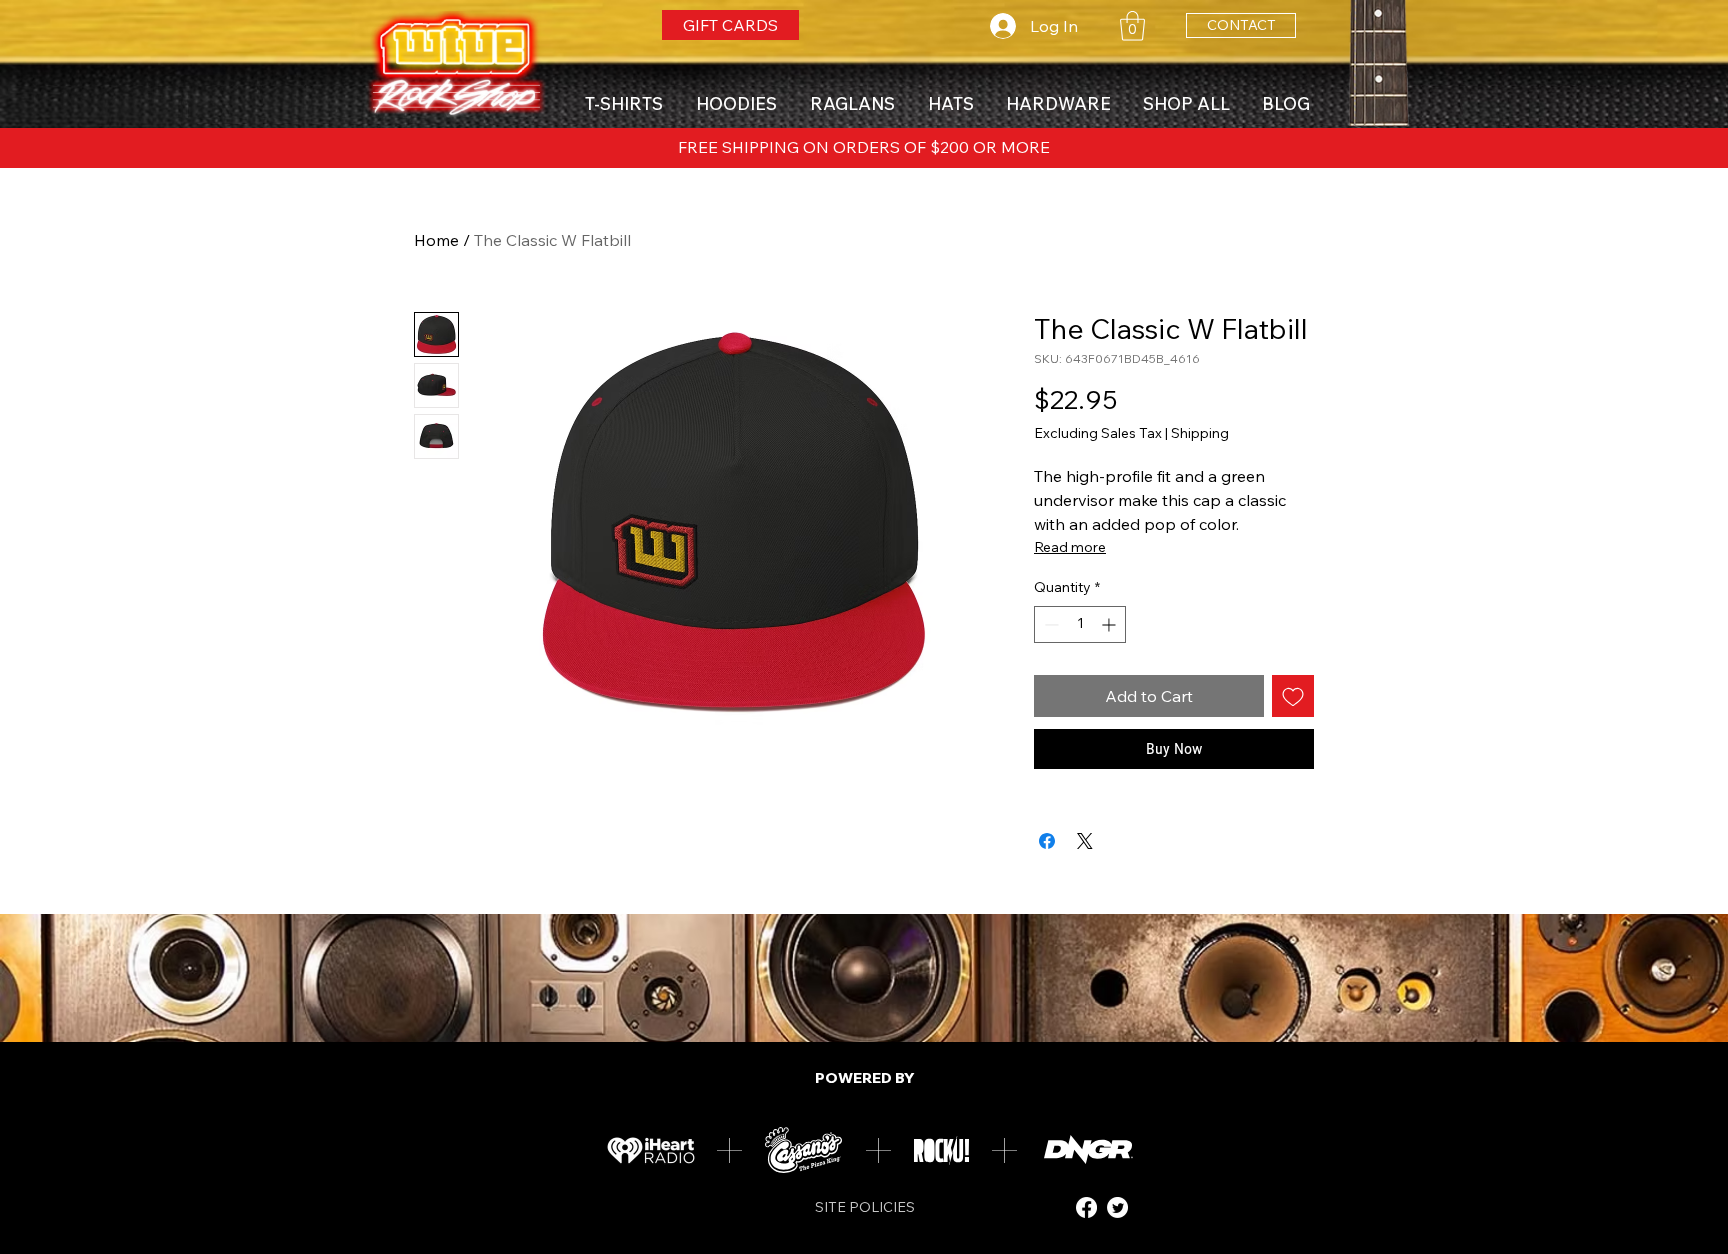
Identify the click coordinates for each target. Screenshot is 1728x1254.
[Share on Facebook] (1047, 841)
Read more (1070, 547)
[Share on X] (1085, 841)
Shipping (1200, 433)
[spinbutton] (1080, 624)
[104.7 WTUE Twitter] (1117, 1207)
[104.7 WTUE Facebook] (1086, 1207)
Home (436, 240)
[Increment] (1110, 624)
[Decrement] (1049, 624)
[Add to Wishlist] (1293, 696)
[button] (1132, 26)
